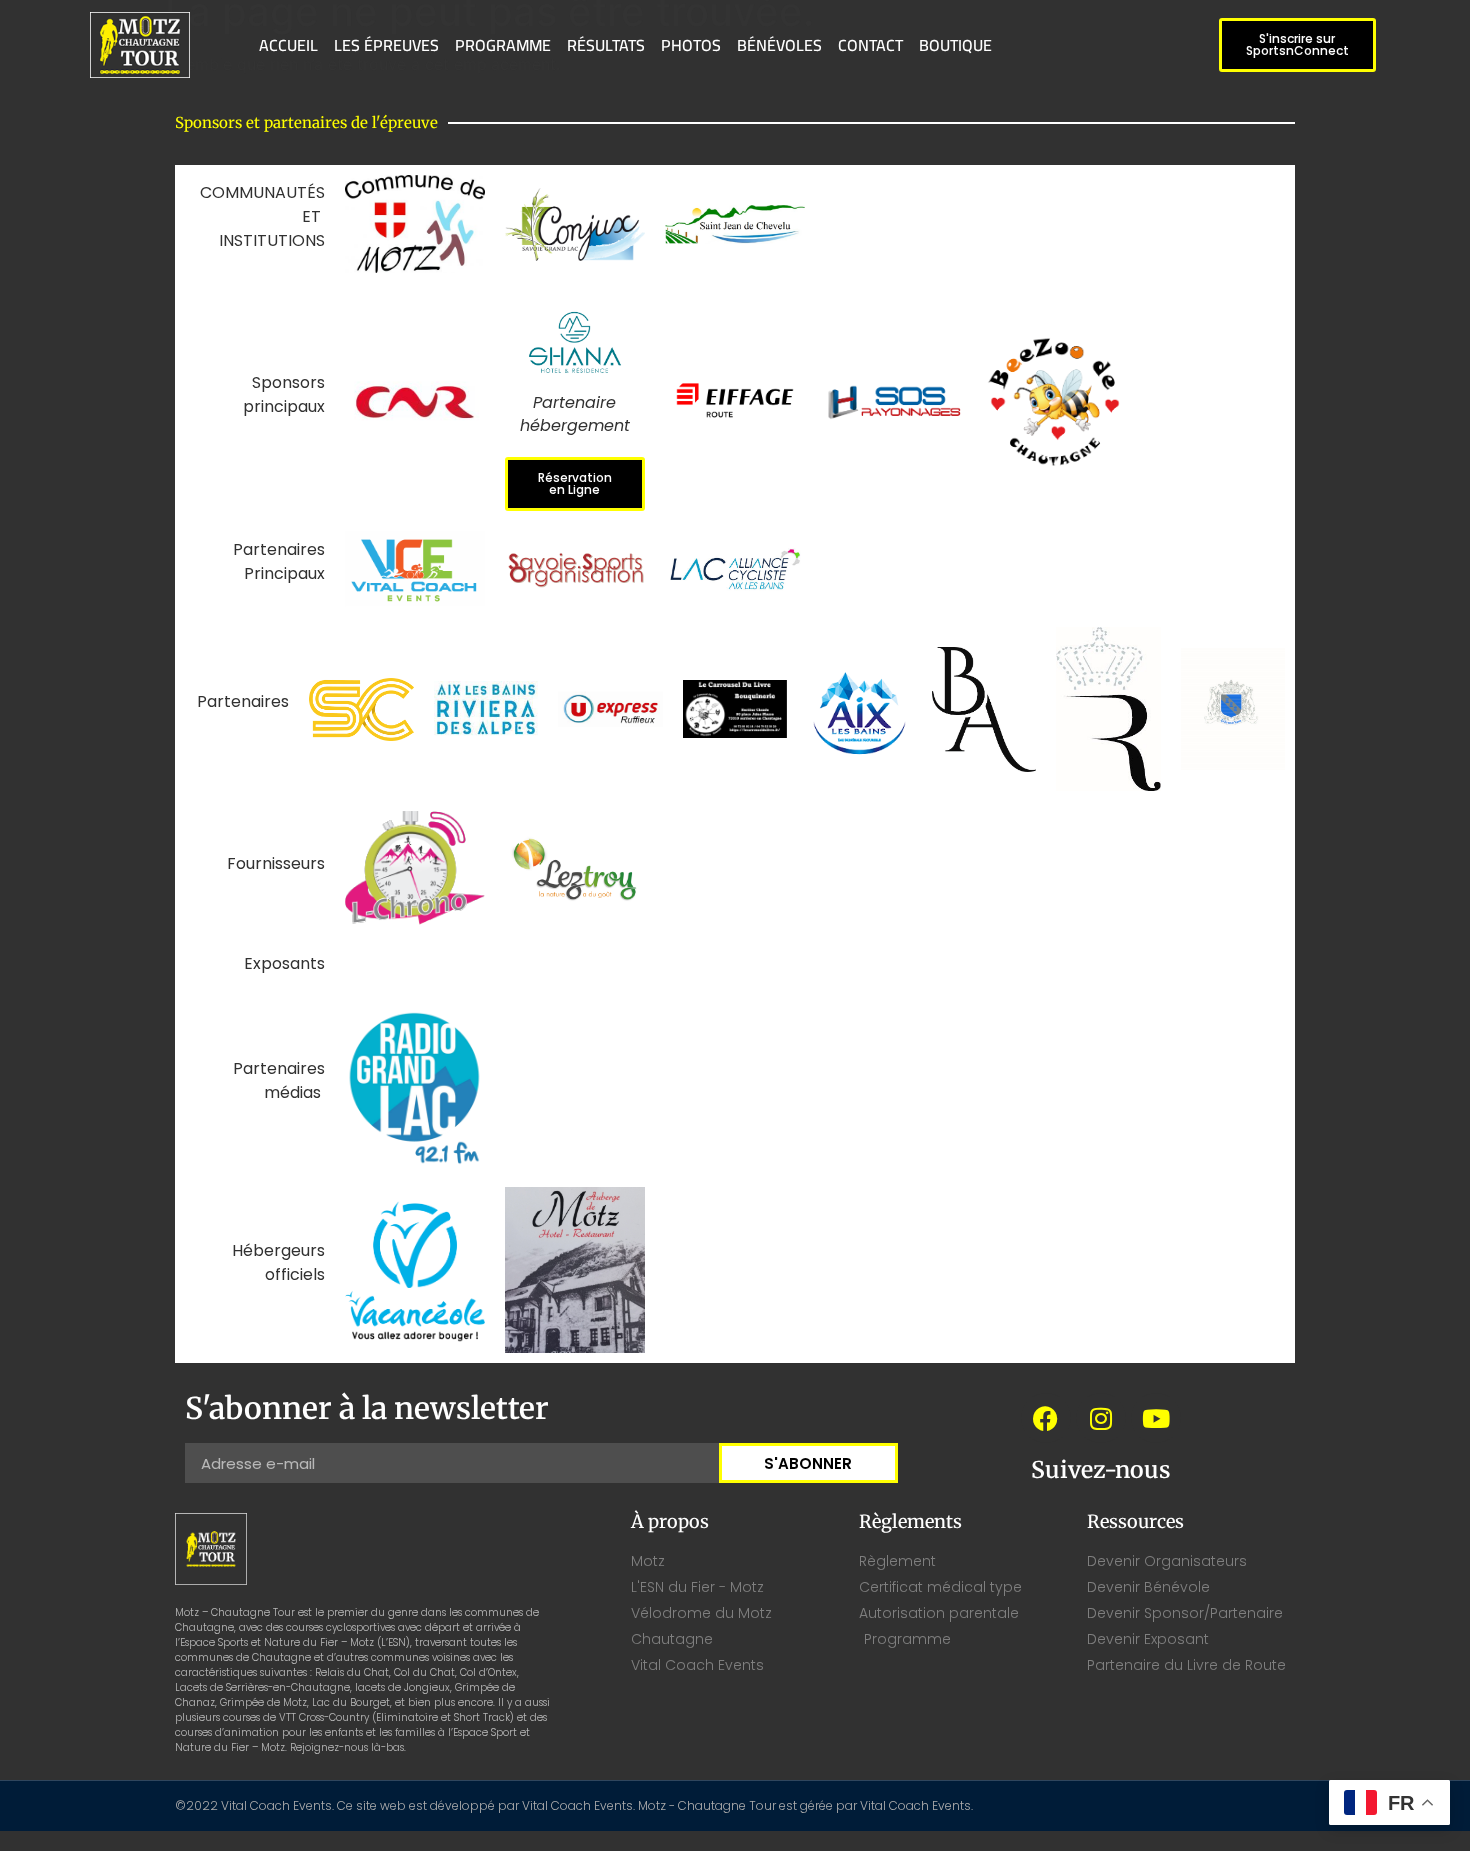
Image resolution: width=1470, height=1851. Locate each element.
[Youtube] (1156, 1418)
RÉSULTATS (606, 45)
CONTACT (870, 45)
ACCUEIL (288, 45)
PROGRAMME (503, 45)
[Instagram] (1101, 1418)
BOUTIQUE (955, 45)
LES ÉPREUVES (386, 45)
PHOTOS (691, 45)
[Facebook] (1046, 1418)
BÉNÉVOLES (779, 45)
